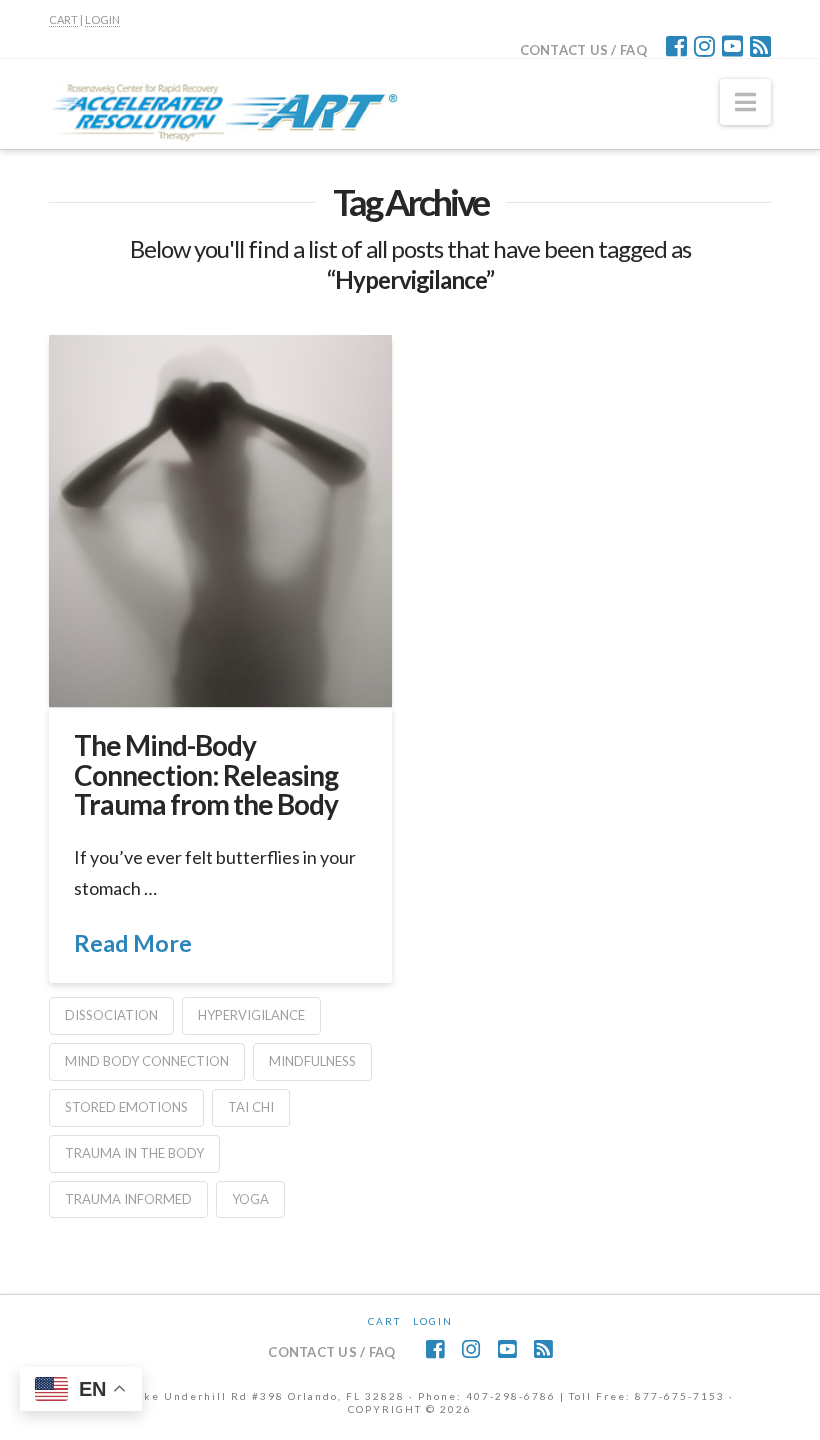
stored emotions (126, 1107)
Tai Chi (251, 1107)
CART (63, 19)
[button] (745, 102)
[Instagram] (704, 46)
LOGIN (102, 19)
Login (433, 1321)
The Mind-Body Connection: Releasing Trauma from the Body (206, 774)
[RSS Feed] (760, 46)
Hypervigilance (251, 1015)
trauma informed (128, 1199)
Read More (133, 943)
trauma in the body (134, 1153)
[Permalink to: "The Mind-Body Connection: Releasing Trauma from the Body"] (220, 521)
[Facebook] (676, 46)
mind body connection (147, 1061)
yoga (250, 1199)
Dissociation (111, 1015)
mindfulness (312, 1061)
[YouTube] (732, 46)
